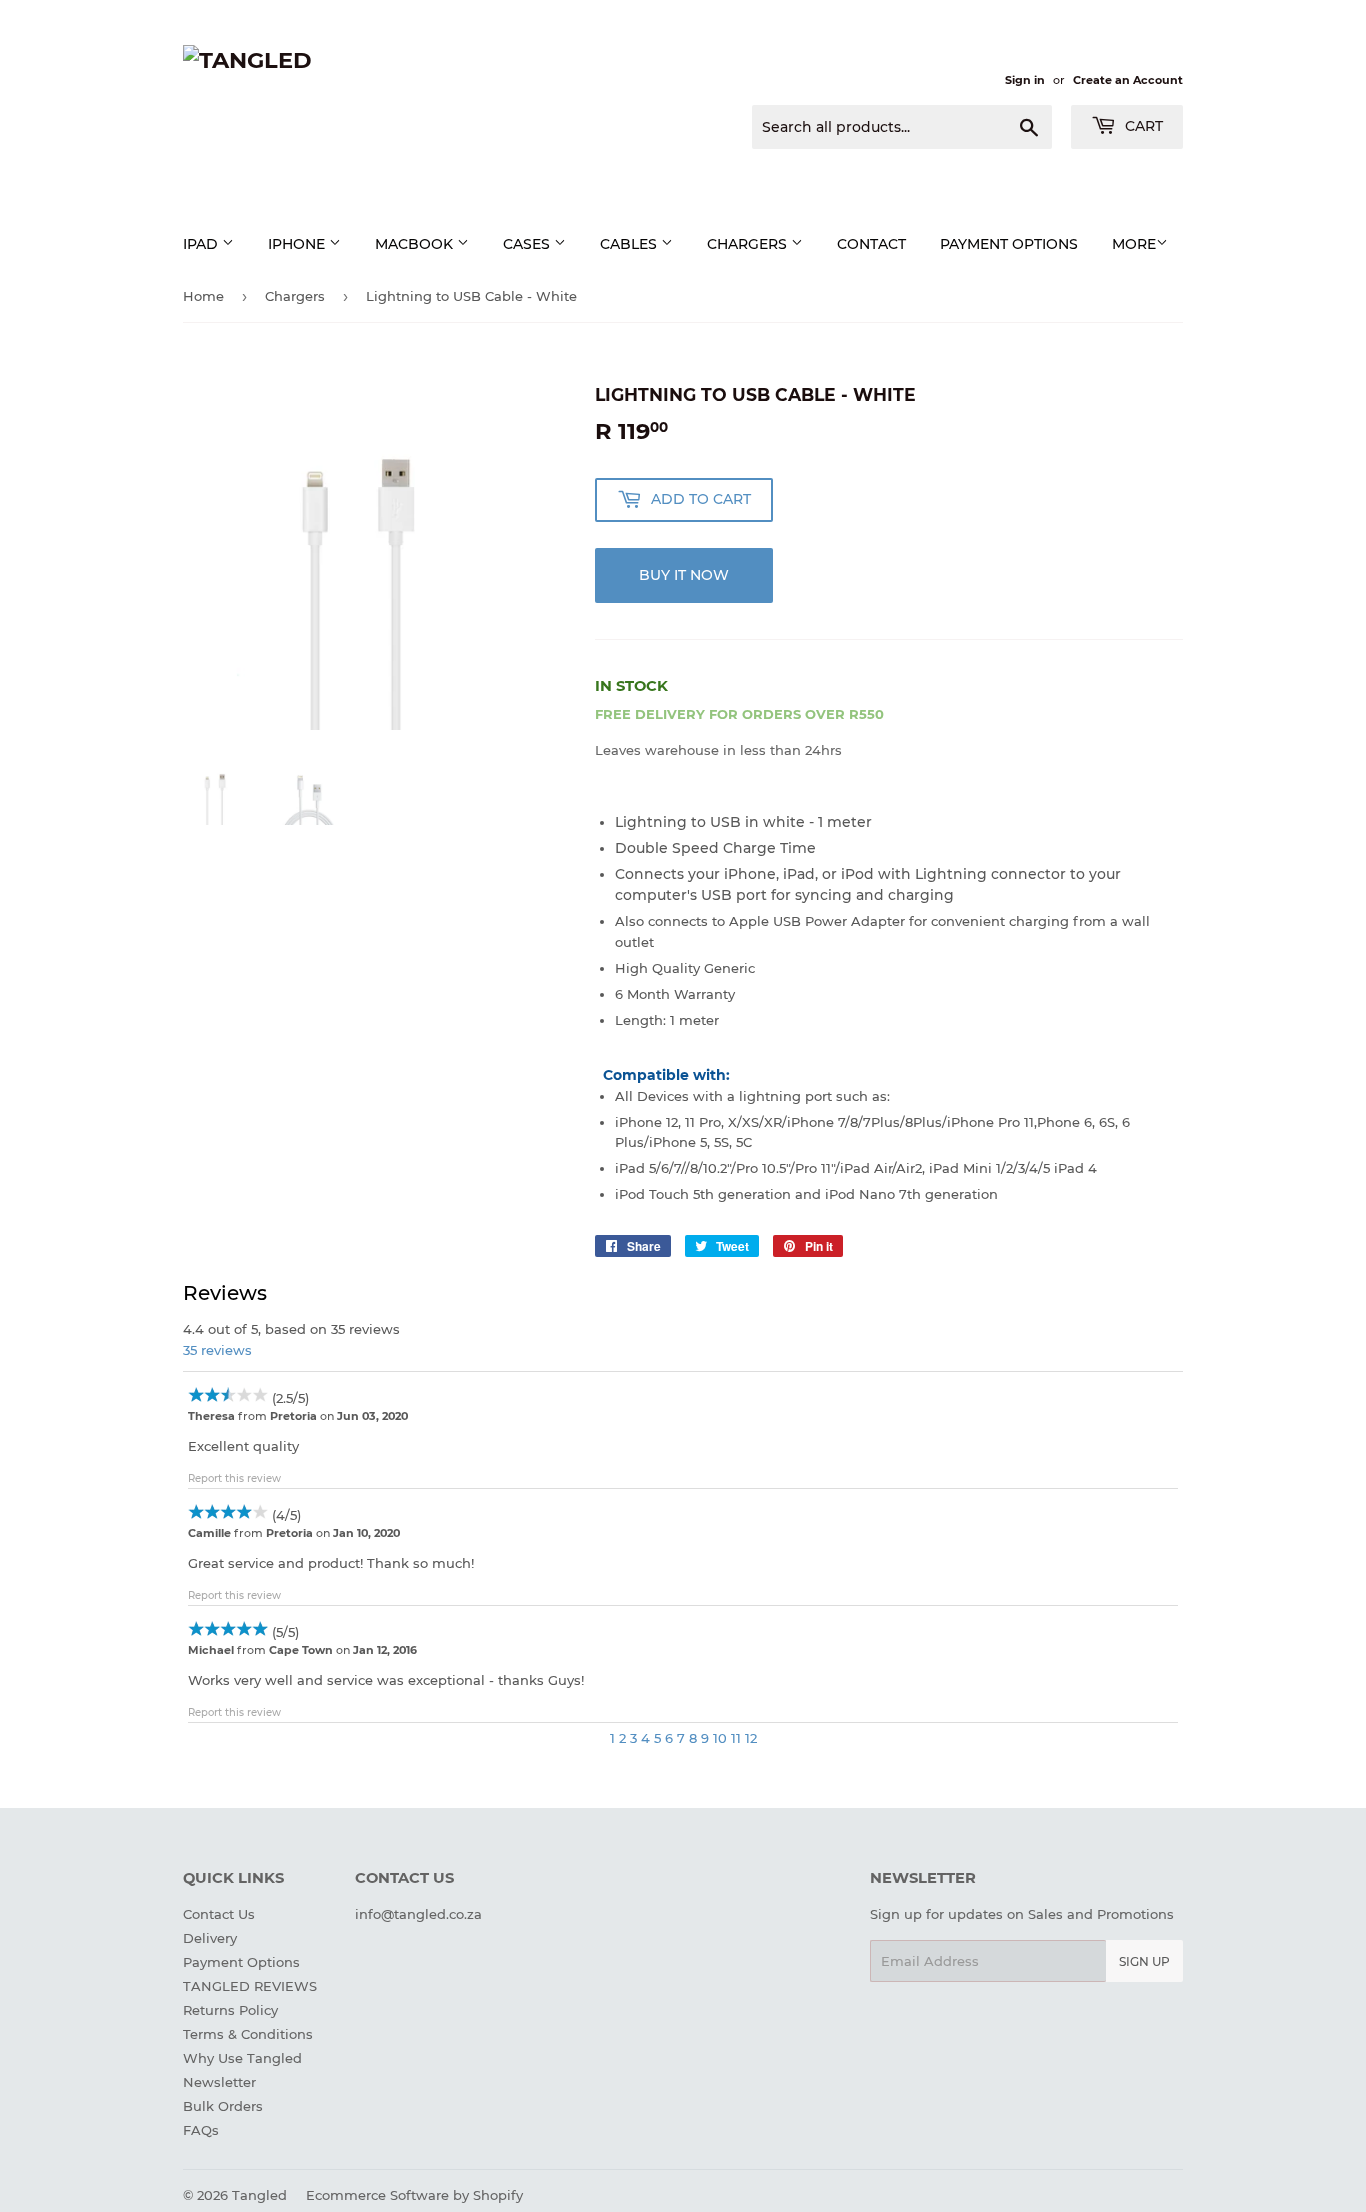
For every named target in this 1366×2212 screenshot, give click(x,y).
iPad (202, 244)
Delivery (210, 1938)
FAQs (201, 2130)
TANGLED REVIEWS (250, 1986)
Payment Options (241, 1962)
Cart (1142, 126)
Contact (871, 244)
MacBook (416, 244)
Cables (630, 244)
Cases (528, 244)
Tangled (259, 2195)
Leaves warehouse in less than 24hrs (718, 750)
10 (720, 1738)
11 (736, 1738)
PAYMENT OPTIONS (1009, 244)
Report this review (234, 1478)
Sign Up (1144, 1961)
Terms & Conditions (248, 2034)
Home (203, 296)
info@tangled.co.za (418, 1914)
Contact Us (219, 1914)
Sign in (1025, 80)
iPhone (298, 244)
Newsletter (219, 2082)
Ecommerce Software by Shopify (414, 2195)
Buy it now (684, 575)
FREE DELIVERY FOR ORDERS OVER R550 (739, 714)
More (1134, 244)
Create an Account (1128, 80)
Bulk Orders (223, 2106)
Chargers (749, 244)
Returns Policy (230, 2010)
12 (751, 1738)
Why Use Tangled (242, 2058)
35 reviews (217, 1350)
